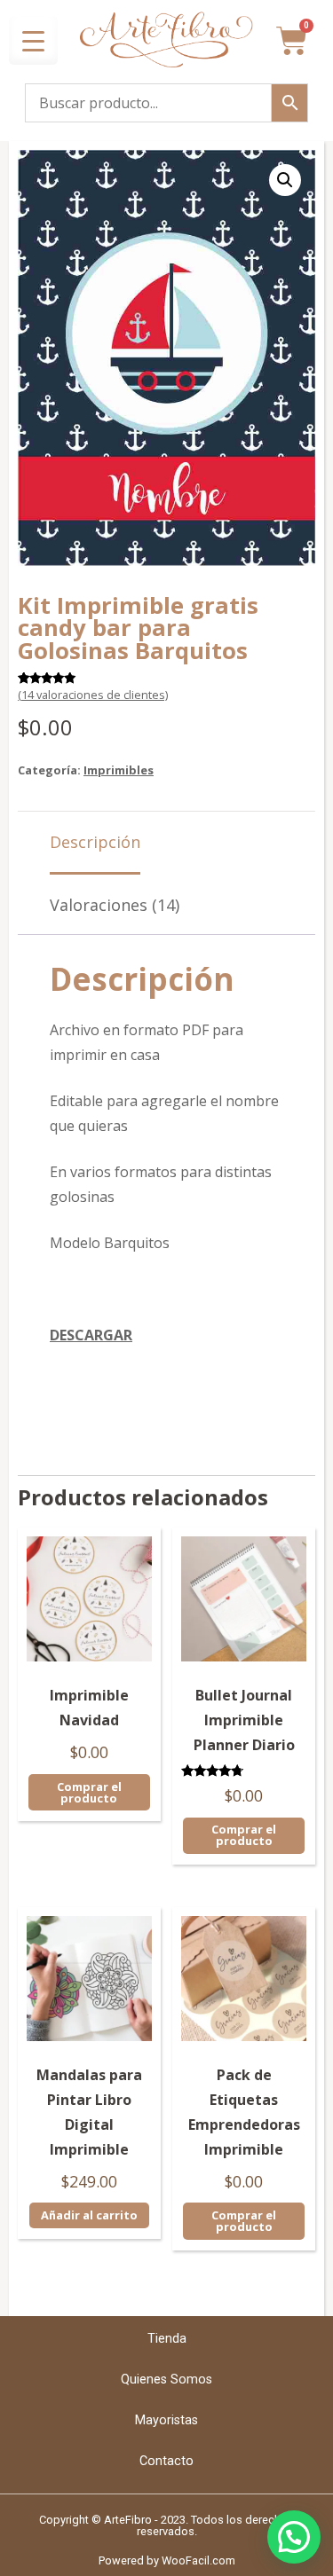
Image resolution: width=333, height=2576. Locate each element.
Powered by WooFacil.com (167, 2560)
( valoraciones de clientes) (93, 695)
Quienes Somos (166, 2380)
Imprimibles (119, 770)
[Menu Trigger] (33, 40)
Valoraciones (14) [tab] (115, 905)
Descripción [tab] (95, 842)
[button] (285, 180)
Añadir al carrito (89, 2215)
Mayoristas (166, 2420)
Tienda (167, 2339)
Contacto (166, 2461)
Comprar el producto (89, 1792)
